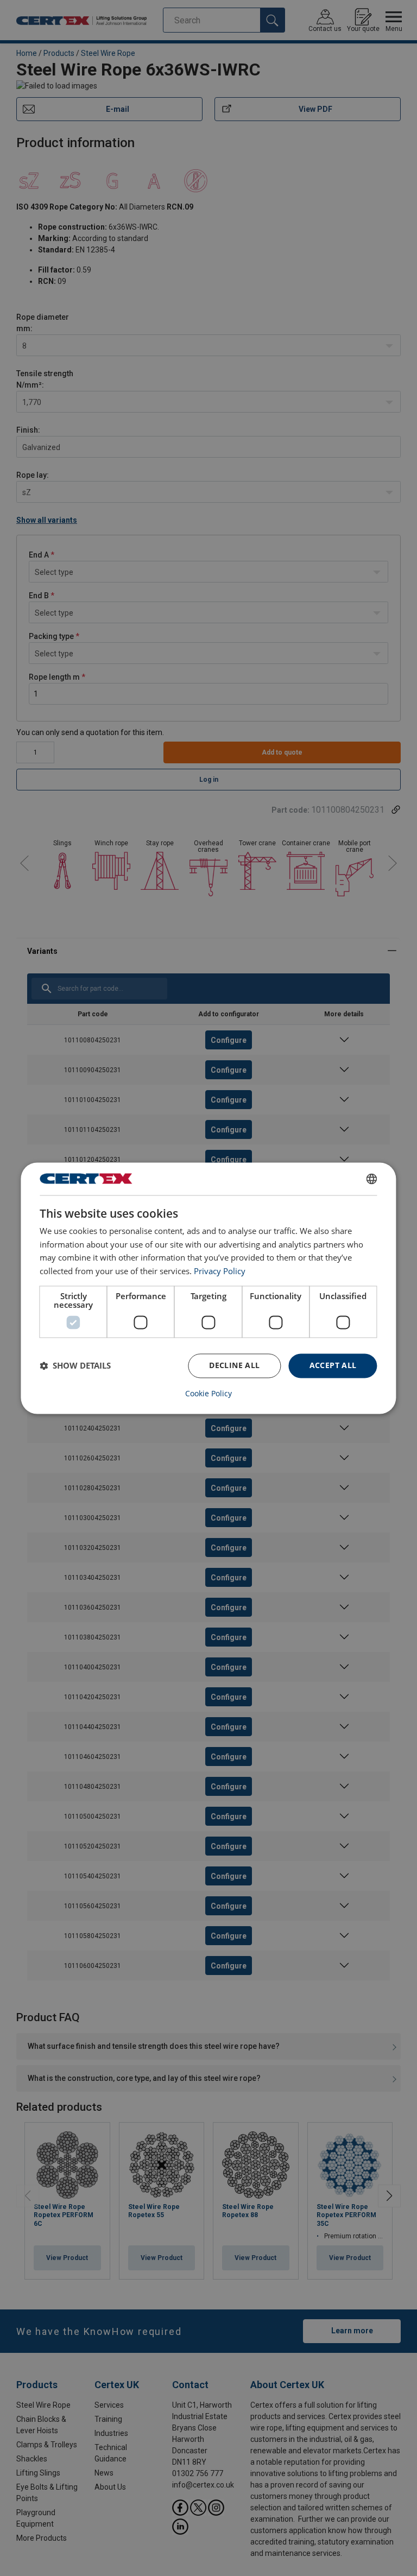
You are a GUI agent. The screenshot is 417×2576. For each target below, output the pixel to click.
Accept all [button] (333, 1365)
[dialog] (208, 1288)
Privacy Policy (220, 1271)
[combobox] (372, 1179)
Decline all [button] (234, 1365)
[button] (75, 1366)
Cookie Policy (208, 1394)
